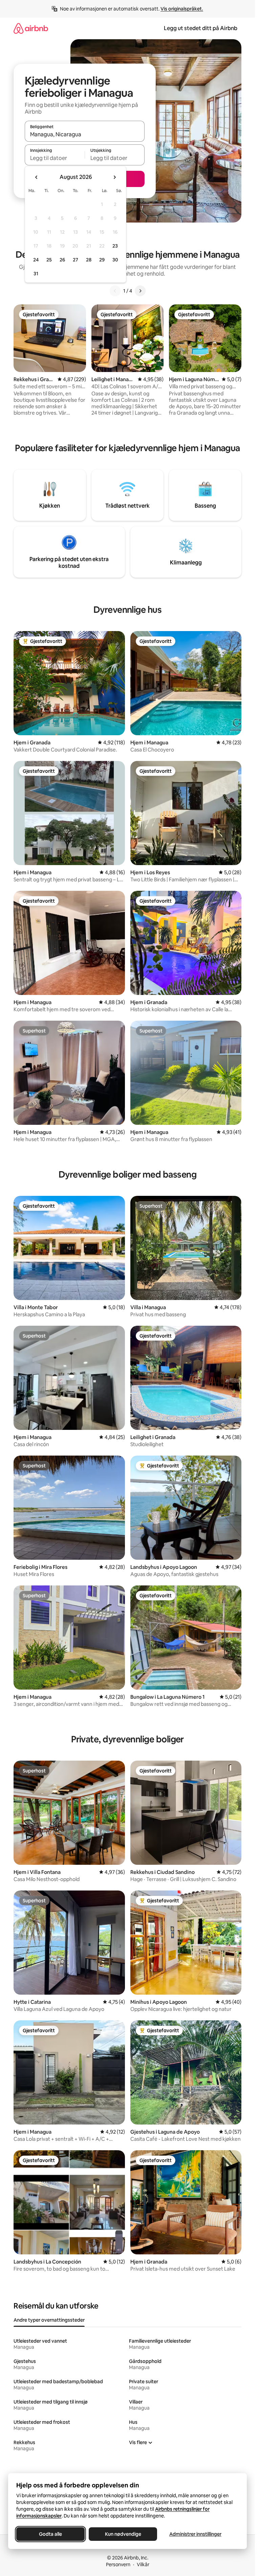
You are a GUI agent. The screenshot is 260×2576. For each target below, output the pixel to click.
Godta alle (50, 2534)
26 (62, 260)
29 (102, 260)
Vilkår (143, 2565)
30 (115, 260)
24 (36, 260)
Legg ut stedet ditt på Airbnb (201, 28)
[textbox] (55, 158)
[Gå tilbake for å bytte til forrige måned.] (37, 177)
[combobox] (85, 134)
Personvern (118, 2565)
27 (75, 260)
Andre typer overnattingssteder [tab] (49, 2320)
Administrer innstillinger (195, 2534)
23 (115, 246)
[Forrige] (115, 291)
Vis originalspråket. (182, 9)
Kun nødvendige (123, 2534)
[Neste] (140, 291)
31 (36, 274)
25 (49, 260)
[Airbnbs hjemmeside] (31, 28)
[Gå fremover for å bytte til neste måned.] (114, 177)
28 (89, 260)
